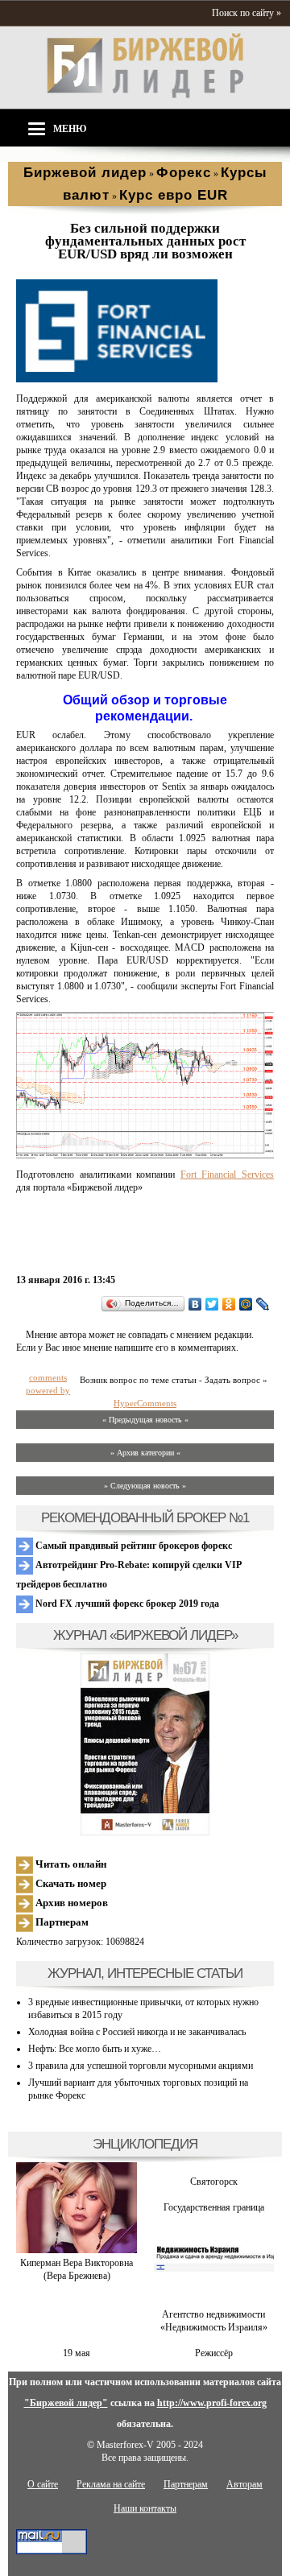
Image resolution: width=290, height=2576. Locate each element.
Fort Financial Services (227, 1174)
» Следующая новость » (145, 1486)
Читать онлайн (70, 1864)
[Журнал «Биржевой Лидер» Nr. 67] (145, 1744)
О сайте (43, 2484)
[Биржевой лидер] (145, 95)
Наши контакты (145, 2508)
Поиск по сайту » (246, 13)
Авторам (244, 2484)
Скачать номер (70, 1883)
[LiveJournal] (263, 1304)
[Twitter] (212, 1304)
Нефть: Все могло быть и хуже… (95, 2049)
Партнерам (61, 1922)
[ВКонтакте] (195, 1304)
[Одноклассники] (229, 1304)
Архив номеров (70, 1903)
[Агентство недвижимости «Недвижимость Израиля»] (213, 2301)
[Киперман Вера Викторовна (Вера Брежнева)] (77, 2250)
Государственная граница (214, 2207)
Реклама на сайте (111, 2484)
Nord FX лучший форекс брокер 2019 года (126, 1604)
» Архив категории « (145, 1453)
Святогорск (214, 2182)
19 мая (77, 2353)
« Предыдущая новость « (145, 1420)
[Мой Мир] (246, 1304)
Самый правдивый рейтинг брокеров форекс (133, 1546)
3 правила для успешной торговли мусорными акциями (141, 2066)
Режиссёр (214, 2353)
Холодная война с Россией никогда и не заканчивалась (137, 2032)
